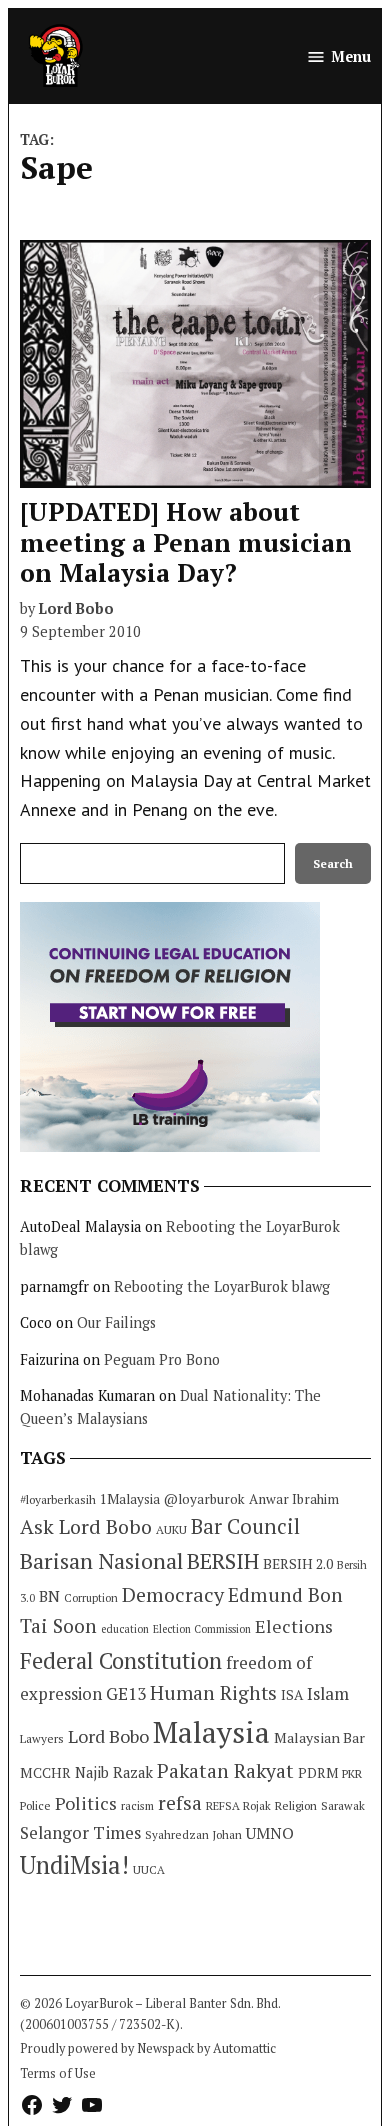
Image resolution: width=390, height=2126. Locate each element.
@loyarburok (204, 1499)
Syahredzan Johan (193, 1834)
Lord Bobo (76, 608)
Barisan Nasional (101, 1560)
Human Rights (213, 1693)
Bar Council (245, 1526)
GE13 (126, 1693)
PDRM (318, 1773)
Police (35, 1805)
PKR (352, 1773)
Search (333, 863)
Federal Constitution (121, 1660)
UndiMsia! (74, 1865)
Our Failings (116, 1322)
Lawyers (42, 1738)
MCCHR (45, 1773)
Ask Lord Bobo (86, 1526)
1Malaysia (130, 1499)
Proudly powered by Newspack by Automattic (148, 2048)
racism (137, 1805)
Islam (328, 1693)
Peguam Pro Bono (162, 1359)
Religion (296, 1805)
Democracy (173, 1594)
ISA (292, 1695)
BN (49, 1596)
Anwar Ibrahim (294, 1499)
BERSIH (223, 1560)
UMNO (270, 1833)
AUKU (171, 1529)
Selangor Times (80, 1832)
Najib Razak (114, 1772)
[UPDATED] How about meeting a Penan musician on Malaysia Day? (186, 541)
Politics (86, 1803)
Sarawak (343, 1805)
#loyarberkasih (58, 1499)
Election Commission (202, 1629)
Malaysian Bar (319, 1737)
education (125, 1629)
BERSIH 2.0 (298, 1563)
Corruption (91, 1598)
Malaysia (211, 1732)
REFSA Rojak (238, 1805)
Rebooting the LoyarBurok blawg (222, 1286)
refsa (180, 1803)
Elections (294, 1626)
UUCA (149, 1869)
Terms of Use (58, 2073)
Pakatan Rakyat (225, 1771)
